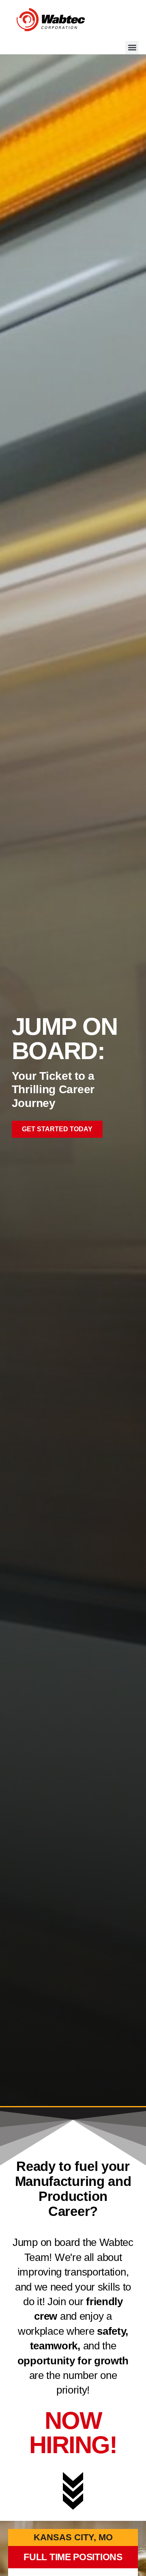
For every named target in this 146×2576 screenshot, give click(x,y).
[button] (132, 48)
